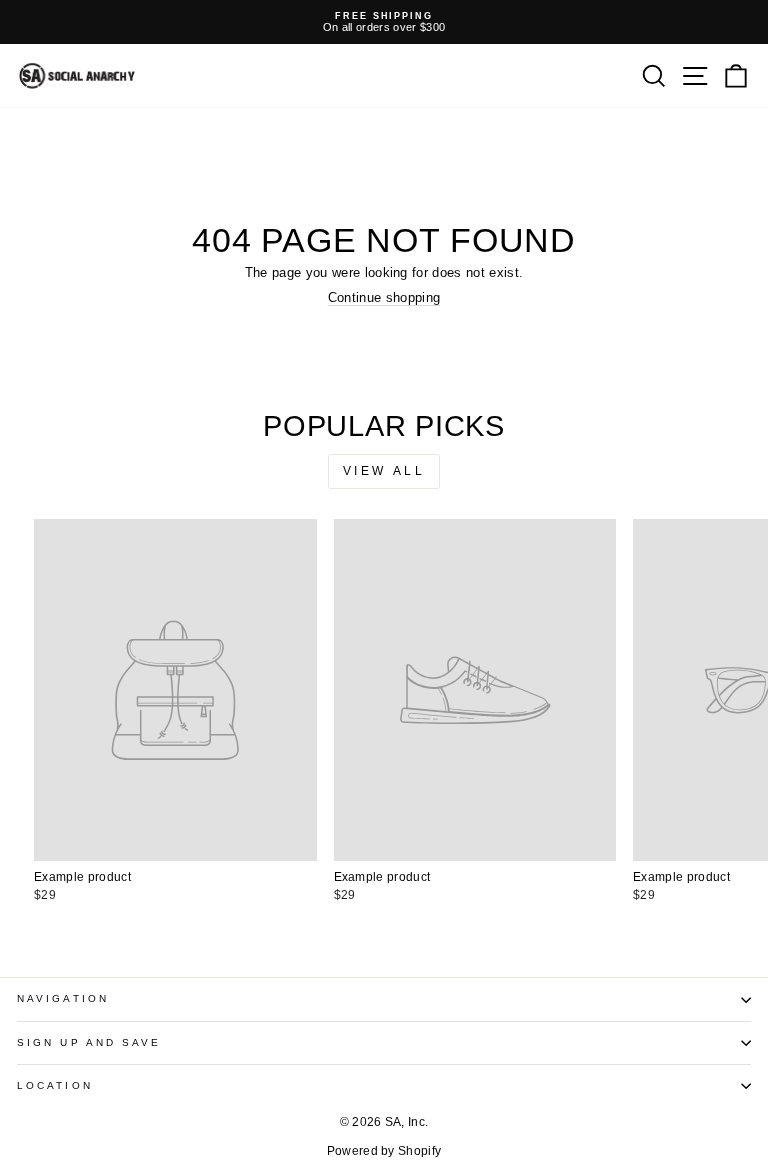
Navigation (63, 998)
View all (384, 471)
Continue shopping (384, 297)
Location (55, 1085)
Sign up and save (89, 1042)
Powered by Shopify (384, 1151)
